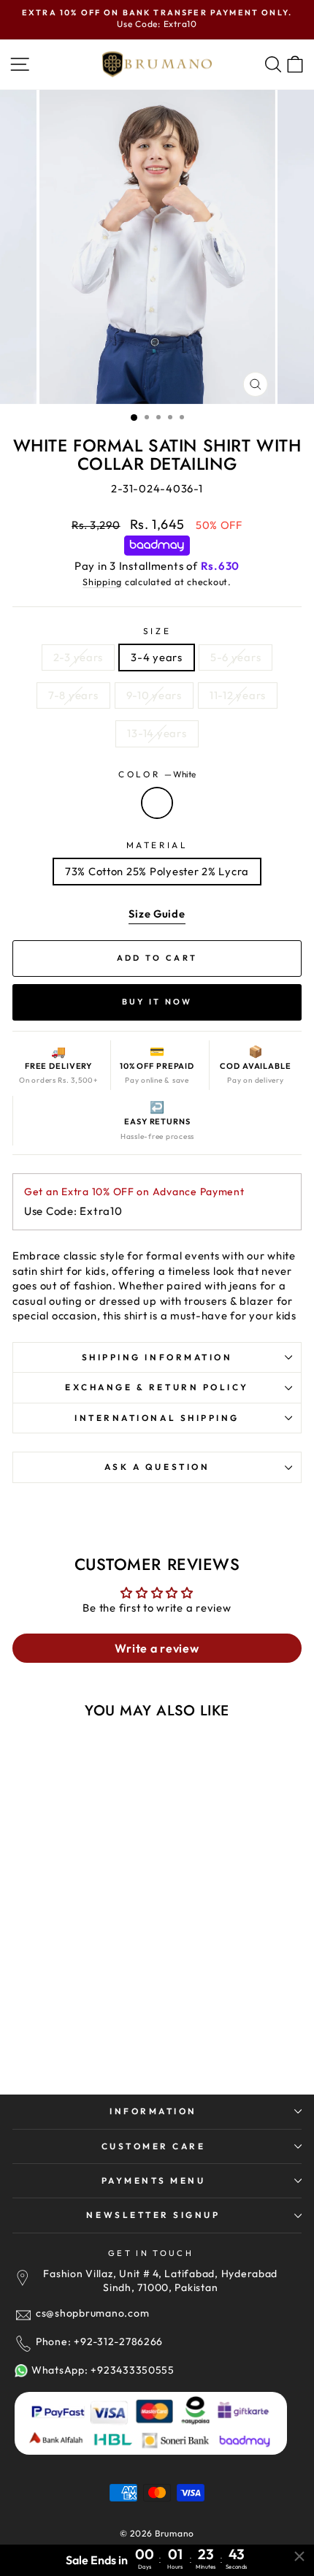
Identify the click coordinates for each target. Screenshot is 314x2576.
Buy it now (157, 1002)
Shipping (102, 582)
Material (157, 845)
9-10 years (154, 695)
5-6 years (236, 657)
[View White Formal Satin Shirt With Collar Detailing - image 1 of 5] (85, 1837)
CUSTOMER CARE (154, 2146)
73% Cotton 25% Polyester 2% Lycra (157, 871)
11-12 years (238, 695)
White (157, 803)
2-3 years (78, 657)
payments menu (154, 2180)
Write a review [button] (157, 1648)
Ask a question (157, 1467)
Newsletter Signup (153, 2215)
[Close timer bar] (299, 2556)
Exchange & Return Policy (157, 1387)
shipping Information (157, 1357)
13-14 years (157, 733)
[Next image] (142, 1837)
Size (157, 631)
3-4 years (157, 657)
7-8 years (73, 695)
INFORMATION (153, 2111)
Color (157, 774)
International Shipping (157, 1418)
